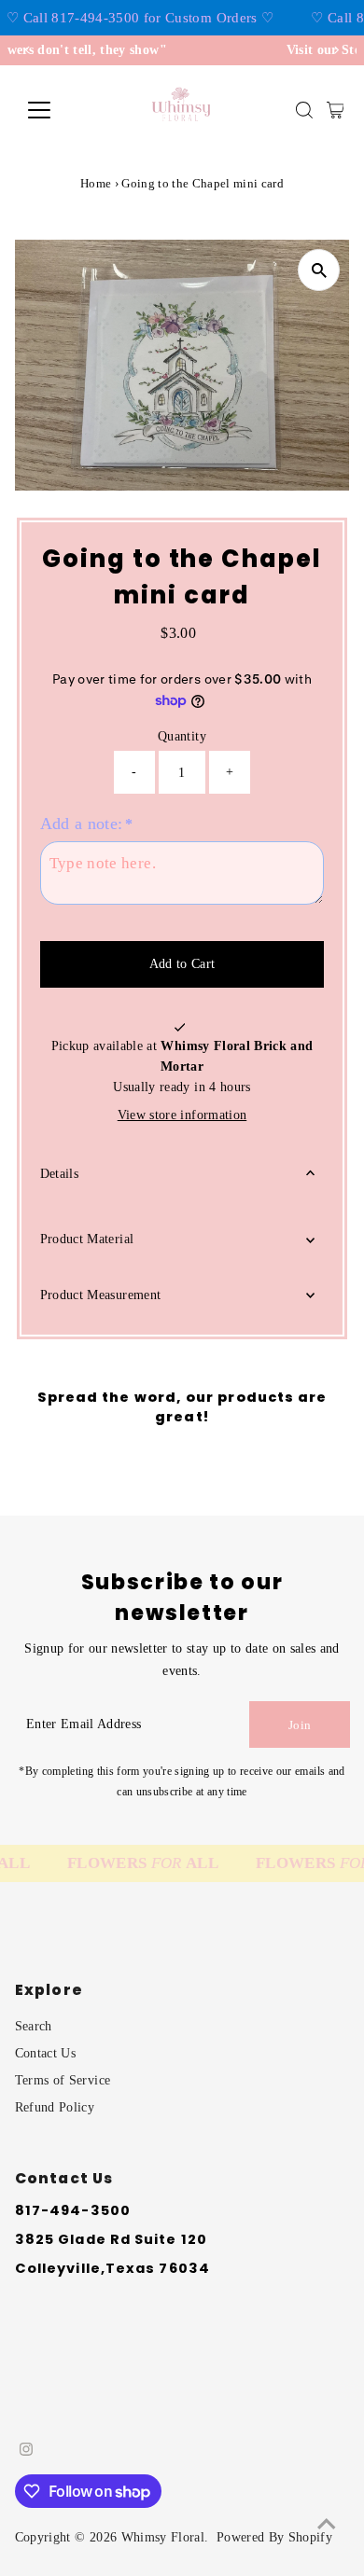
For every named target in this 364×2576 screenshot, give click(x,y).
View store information (182, 1115)
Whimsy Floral (163, 2537)
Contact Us (45, 2053)
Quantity (182, 736)
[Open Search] (304, 110)
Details (59, 1174)
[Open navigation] (54, 110)
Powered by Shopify (274, 2537)
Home (96, 183)
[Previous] (28, 50)
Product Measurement (100, 1295)
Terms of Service (63, 2080)
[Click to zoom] (319, 270)
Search (34, 2026)
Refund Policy (55, 2107)
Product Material (87, 1239)
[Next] (336, 50)
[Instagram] (26, 2452)
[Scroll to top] (327, 2525)
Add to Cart (182, 964)
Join (300, 1725)
